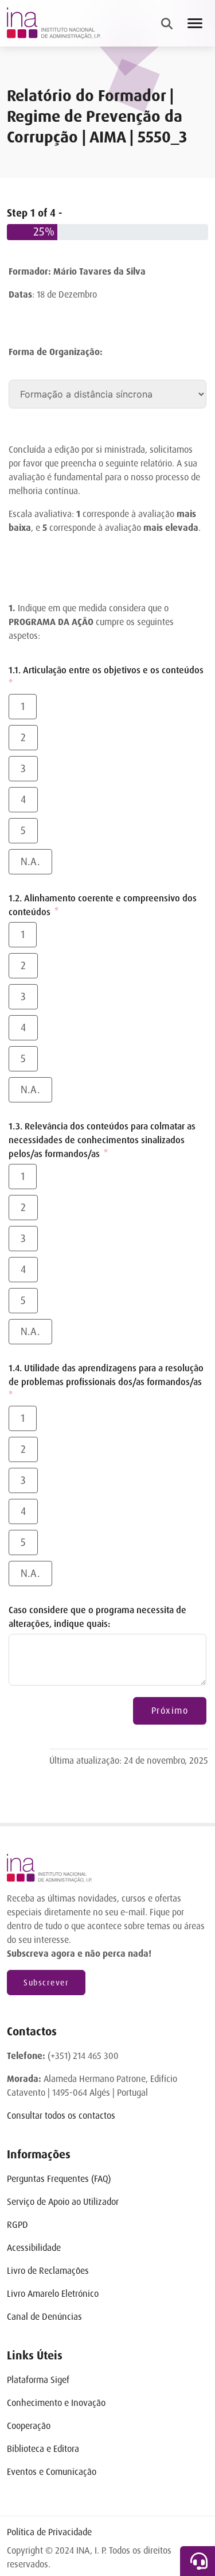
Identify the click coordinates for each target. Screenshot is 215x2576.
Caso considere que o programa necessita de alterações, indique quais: (97, 1617)
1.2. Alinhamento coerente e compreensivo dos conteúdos (103, 905)
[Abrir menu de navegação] (195, 23)
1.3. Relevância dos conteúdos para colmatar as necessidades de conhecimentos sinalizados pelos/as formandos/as (102, 1140)
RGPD (17, 2225)
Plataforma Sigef (38, 2380)
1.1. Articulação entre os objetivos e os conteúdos (106, 670)
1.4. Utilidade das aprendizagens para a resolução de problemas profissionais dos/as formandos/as (106, 1375)
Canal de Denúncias (44, 2317)
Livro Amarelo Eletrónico (53, 2294)
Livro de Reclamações (48, 2271)
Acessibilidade (34, 2248)
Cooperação (29, 2426)
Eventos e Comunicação (52, 2472)
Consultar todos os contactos (61, 2116)
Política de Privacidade (49, 2532)
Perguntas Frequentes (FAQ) (59, 2179)
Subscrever (46, 1983)
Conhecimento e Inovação (56, 2403)
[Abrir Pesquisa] (167, 24)
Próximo (170, 1711)
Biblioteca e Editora (43, 2449)
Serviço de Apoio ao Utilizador (63, 2202)
